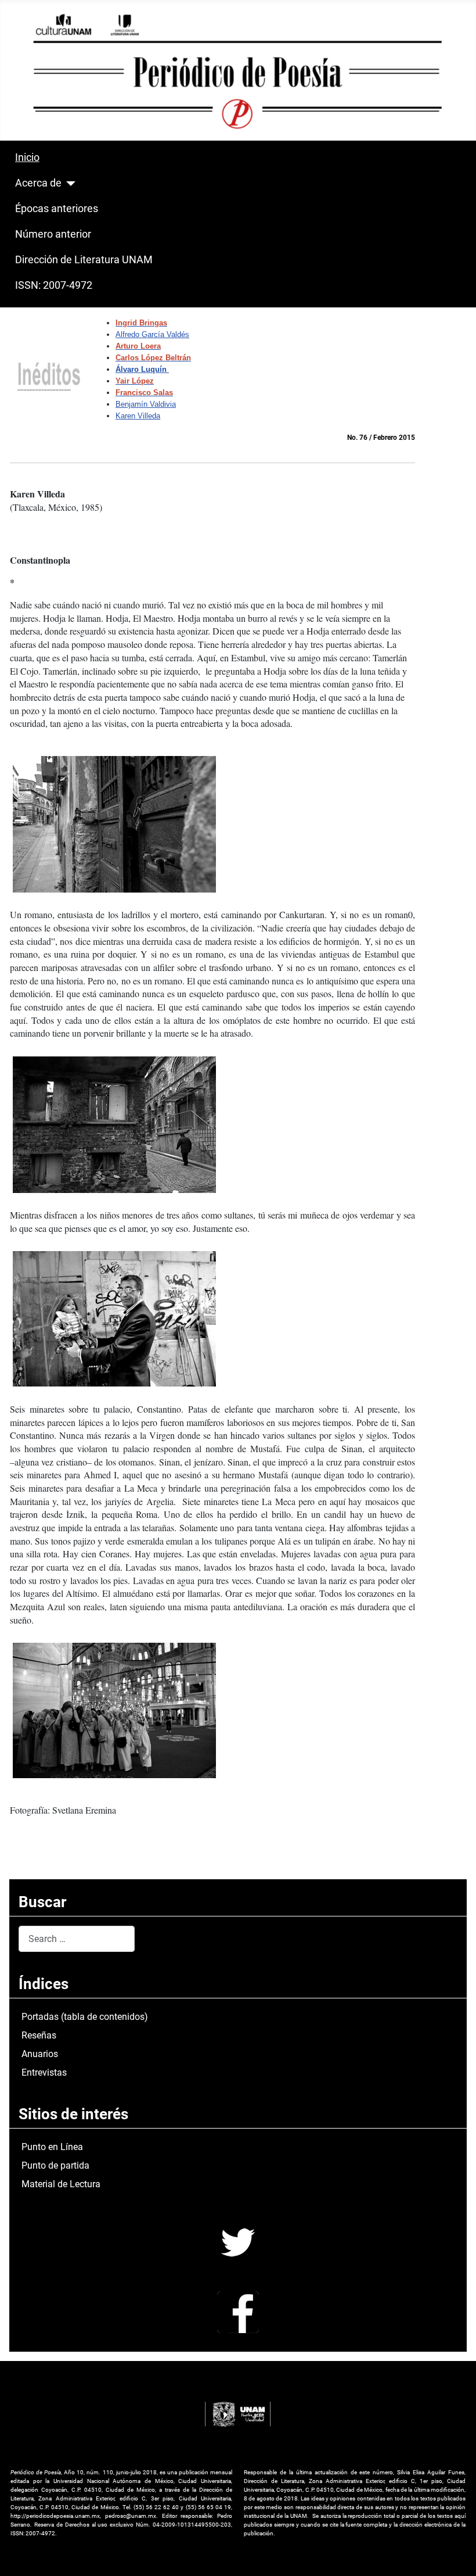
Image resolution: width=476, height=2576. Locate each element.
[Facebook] (238, 2311)
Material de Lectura (61, 2184)
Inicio (27, 157)
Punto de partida (55, 2165)
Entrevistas (44, 2072)
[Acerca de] (69, 184)
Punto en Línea (52, 2147)
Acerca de (38, 183)
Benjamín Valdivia (146, 404)
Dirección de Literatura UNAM (84, 260)
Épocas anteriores (57, 209)
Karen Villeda (138, 416)
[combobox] (77, 1939)
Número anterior (53, 234)
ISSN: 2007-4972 (54, 285)
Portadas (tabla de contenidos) (85, 2017)
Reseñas (39, 2035)
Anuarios (40, 2054)
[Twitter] (238, 2242)
